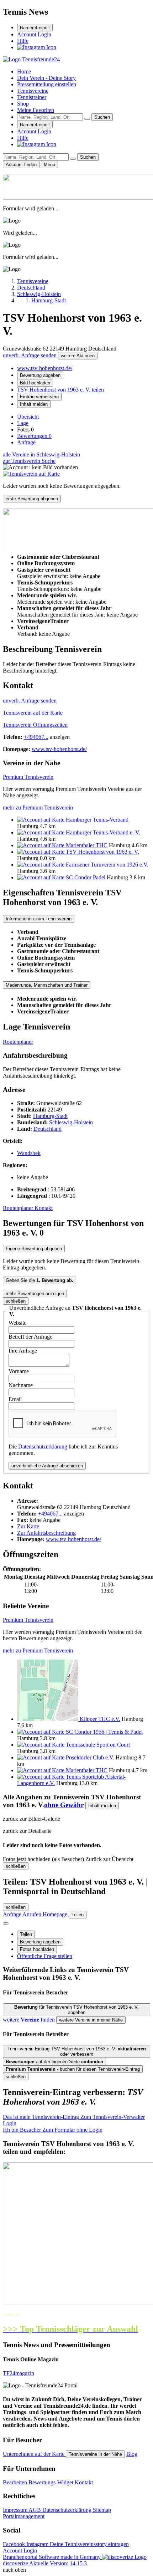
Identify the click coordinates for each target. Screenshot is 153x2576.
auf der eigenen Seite (54, 2062)
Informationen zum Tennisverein (39, 919)
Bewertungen (34, 436)
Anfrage (26, 442)
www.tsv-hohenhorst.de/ (45, 368)
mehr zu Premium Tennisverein (38, 807)
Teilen (26, 1934)
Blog (132, 2454)
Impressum (16, 2510)
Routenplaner (18, 1042)
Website (17, 1323)
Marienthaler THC (87, 845)
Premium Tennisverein (28, 777)
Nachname (21, 1385)
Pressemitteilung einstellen (47, 84)
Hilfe (23, 41)
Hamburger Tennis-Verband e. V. (103, 832)
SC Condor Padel (86, 877)
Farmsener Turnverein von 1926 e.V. (107, 865)
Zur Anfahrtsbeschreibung (46, 1533)
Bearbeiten (16, 2482)
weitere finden (30, 2020)
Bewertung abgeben (40, 375)
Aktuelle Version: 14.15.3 (58, 2563)
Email (15, 1399)
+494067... (36, 737)
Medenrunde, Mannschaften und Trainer (47, 985)
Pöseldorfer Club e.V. (90, 1757)
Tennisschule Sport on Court (98, 1745)
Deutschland (48, 1129)
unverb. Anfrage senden (30, 355)
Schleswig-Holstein (71, 1122)
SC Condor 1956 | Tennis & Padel (104, 1732)
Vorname (19, 1371)
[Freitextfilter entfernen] (87, 119)
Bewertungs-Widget (52, 2482)
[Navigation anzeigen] (6, 1923)
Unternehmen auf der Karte (34, 2454)
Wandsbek (29, 1153)
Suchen (102, 117)
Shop (23, 104)
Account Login (34, 34)
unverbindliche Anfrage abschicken (47, 1466)
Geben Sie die (39, 1280)
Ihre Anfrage (23, 1351)
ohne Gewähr (64, 1805)
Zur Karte (28, 1526)
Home (24, 71)
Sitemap (102, 2510)
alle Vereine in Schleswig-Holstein (41, 454)
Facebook (15, 2544)
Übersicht (28, 417)
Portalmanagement (24, 2516)
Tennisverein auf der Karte (33, 713)
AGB (35, 2510)
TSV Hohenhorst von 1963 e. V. (102, 852)
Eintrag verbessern (39, 397)
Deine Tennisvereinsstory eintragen (89, 2544)
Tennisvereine (33, 91)
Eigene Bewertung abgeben (34, 1249)
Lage (23, 423)
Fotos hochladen (37, 1949)
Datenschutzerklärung (43, 1447)
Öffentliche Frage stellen (45, 1956)
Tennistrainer (32, 97)
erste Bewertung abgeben (32, 499)
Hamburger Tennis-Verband (97, 820)
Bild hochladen (35, 383)
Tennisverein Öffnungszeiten (35, 725)
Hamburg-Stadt (50, 1116)
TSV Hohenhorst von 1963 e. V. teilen (60, 390)
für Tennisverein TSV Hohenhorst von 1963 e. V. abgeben (76, 2010)
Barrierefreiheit (35, 28)
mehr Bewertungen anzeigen (35, 1294)
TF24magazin (19, 2373)
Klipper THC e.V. (100, 1719)
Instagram (38, 2544)
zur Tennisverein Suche (29, 461)
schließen (16, 1301)
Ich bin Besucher (53, 2130)
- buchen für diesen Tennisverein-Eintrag (73, 2069)
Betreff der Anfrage (30, 1337)
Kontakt (44, 1208)
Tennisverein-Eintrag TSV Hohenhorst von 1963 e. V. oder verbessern (77, 2051)
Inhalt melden (34, 404)
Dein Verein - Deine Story (46, 78)
